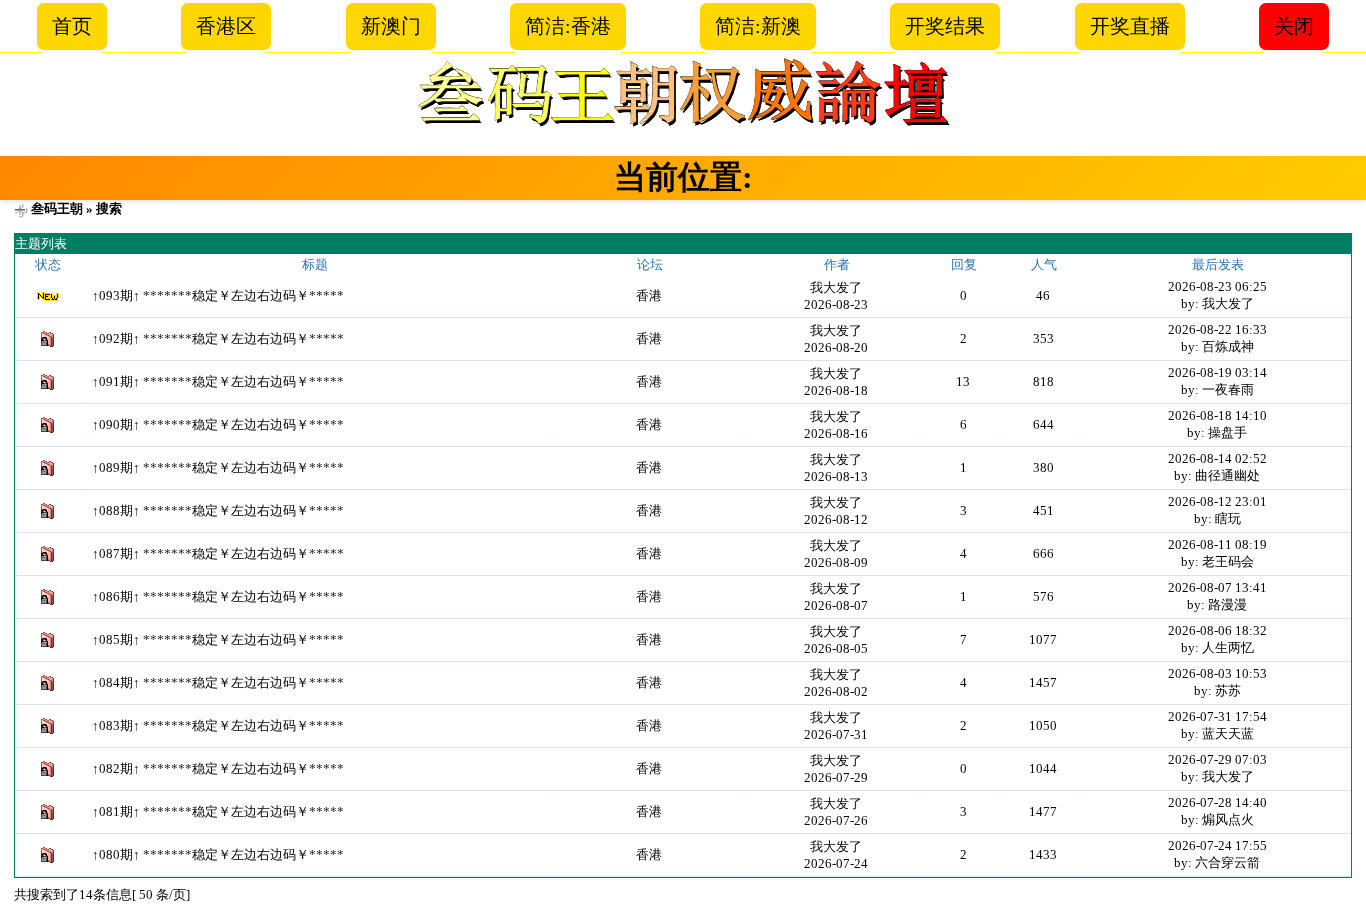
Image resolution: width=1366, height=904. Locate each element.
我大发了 (836, 287)
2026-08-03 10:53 (1217, 673)
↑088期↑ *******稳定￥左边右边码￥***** (218, 510)
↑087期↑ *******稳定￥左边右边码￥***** (218, 553)
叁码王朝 (57, 208)
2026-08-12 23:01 (1217, 501)
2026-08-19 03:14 (1217, 372)
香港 (649, 295)
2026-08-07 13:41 (1217, 587)
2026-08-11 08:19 (1217, 544)
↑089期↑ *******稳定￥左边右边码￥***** (218, 467)
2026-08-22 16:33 (1217, 329)
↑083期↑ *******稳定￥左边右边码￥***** (218, 725)
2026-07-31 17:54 (1217, 716)
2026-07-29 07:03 (1217, 759)
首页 (72, 26)
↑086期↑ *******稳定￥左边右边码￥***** (218, 596)
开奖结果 (945, 26)
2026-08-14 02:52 (1217, 458)
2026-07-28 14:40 (1217, 802)
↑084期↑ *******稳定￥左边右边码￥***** (218, 682)
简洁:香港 (568, 26)
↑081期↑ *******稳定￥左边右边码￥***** (218, 811)
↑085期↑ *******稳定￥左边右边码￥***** (218, 639)
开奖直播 (1130, 26)
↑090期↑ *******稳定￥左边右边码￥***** (218, 424)
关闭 (1294, 26)
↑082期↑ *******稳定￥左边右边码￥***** (218, 768)
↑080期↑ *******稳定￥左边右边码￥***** (218, 854)
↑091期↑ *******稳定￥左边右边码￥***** (218, 381)
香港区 (226, 26)
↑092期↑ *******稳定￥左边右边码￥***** (218, 338)
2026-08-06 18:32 (1217, 630)
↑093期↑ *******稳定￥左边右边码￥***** (218, 295)
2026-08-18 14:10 (1217, 415)
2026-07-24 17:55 (1217, 845)
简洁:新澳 (758, 26)
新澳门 (391, 26)
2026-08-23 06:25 (1217, 286)
